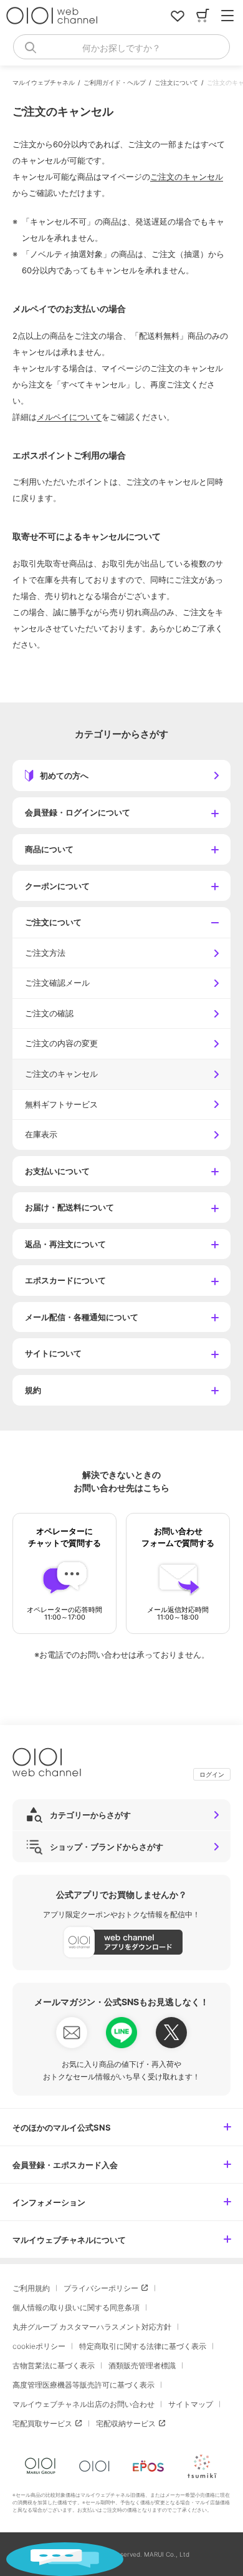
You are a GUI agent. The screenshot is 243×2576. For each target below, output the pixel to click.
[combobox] (121, 47)
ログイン (212, 1774)
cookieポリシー (39, 2346)
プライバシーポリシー (101, 2288)
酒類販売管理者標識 (142, 2365)
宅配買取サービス (42, 2423)
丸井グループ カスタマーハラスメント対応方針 (92, 2327)
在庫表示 (41, 1134)
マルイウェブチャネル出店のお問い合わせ (83, 2404)
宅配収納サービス (126, 2423)
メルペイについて (69, 417)
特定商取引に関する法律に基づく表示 (143, 2346)
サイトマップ (191, 2404)
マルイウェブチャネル (44, 82)
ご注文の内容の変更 (61, 1043)
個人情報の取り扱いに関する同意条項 (76, 2307)
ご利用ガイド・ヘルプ (115, 82)
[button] (121, 813)
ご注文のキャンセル (187, 177)
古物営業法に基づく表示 (54, 2365)
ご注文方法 (45, 953)
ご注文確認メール (57, 983)
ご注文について (176, 82)
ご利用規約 (31, 2288)
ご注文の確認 (49, 1013)
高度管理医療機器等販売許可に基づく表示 (83, 2385)
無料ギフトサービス (61, 1104)
